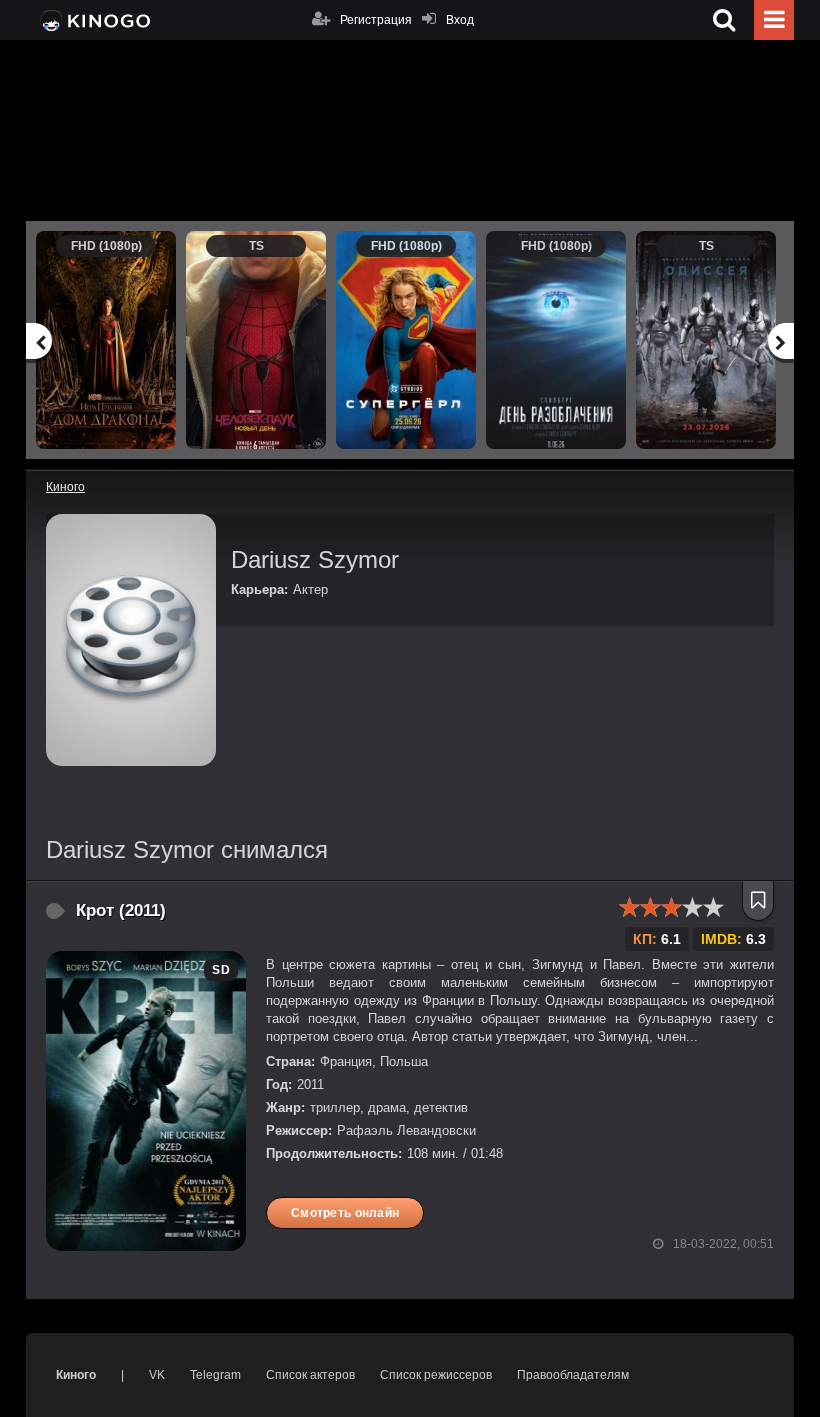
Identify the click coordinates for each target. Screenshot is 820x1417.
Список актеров (310, 1375)
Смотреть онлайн (345, 1213)
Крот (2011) (121, 910)
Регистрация (376, 20)
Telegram (215, 1375)
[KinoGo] (93, 20)
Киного (76, 1375)
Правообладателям (573, 1375)
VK (157, 1375)
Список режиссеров (436, 1375)
